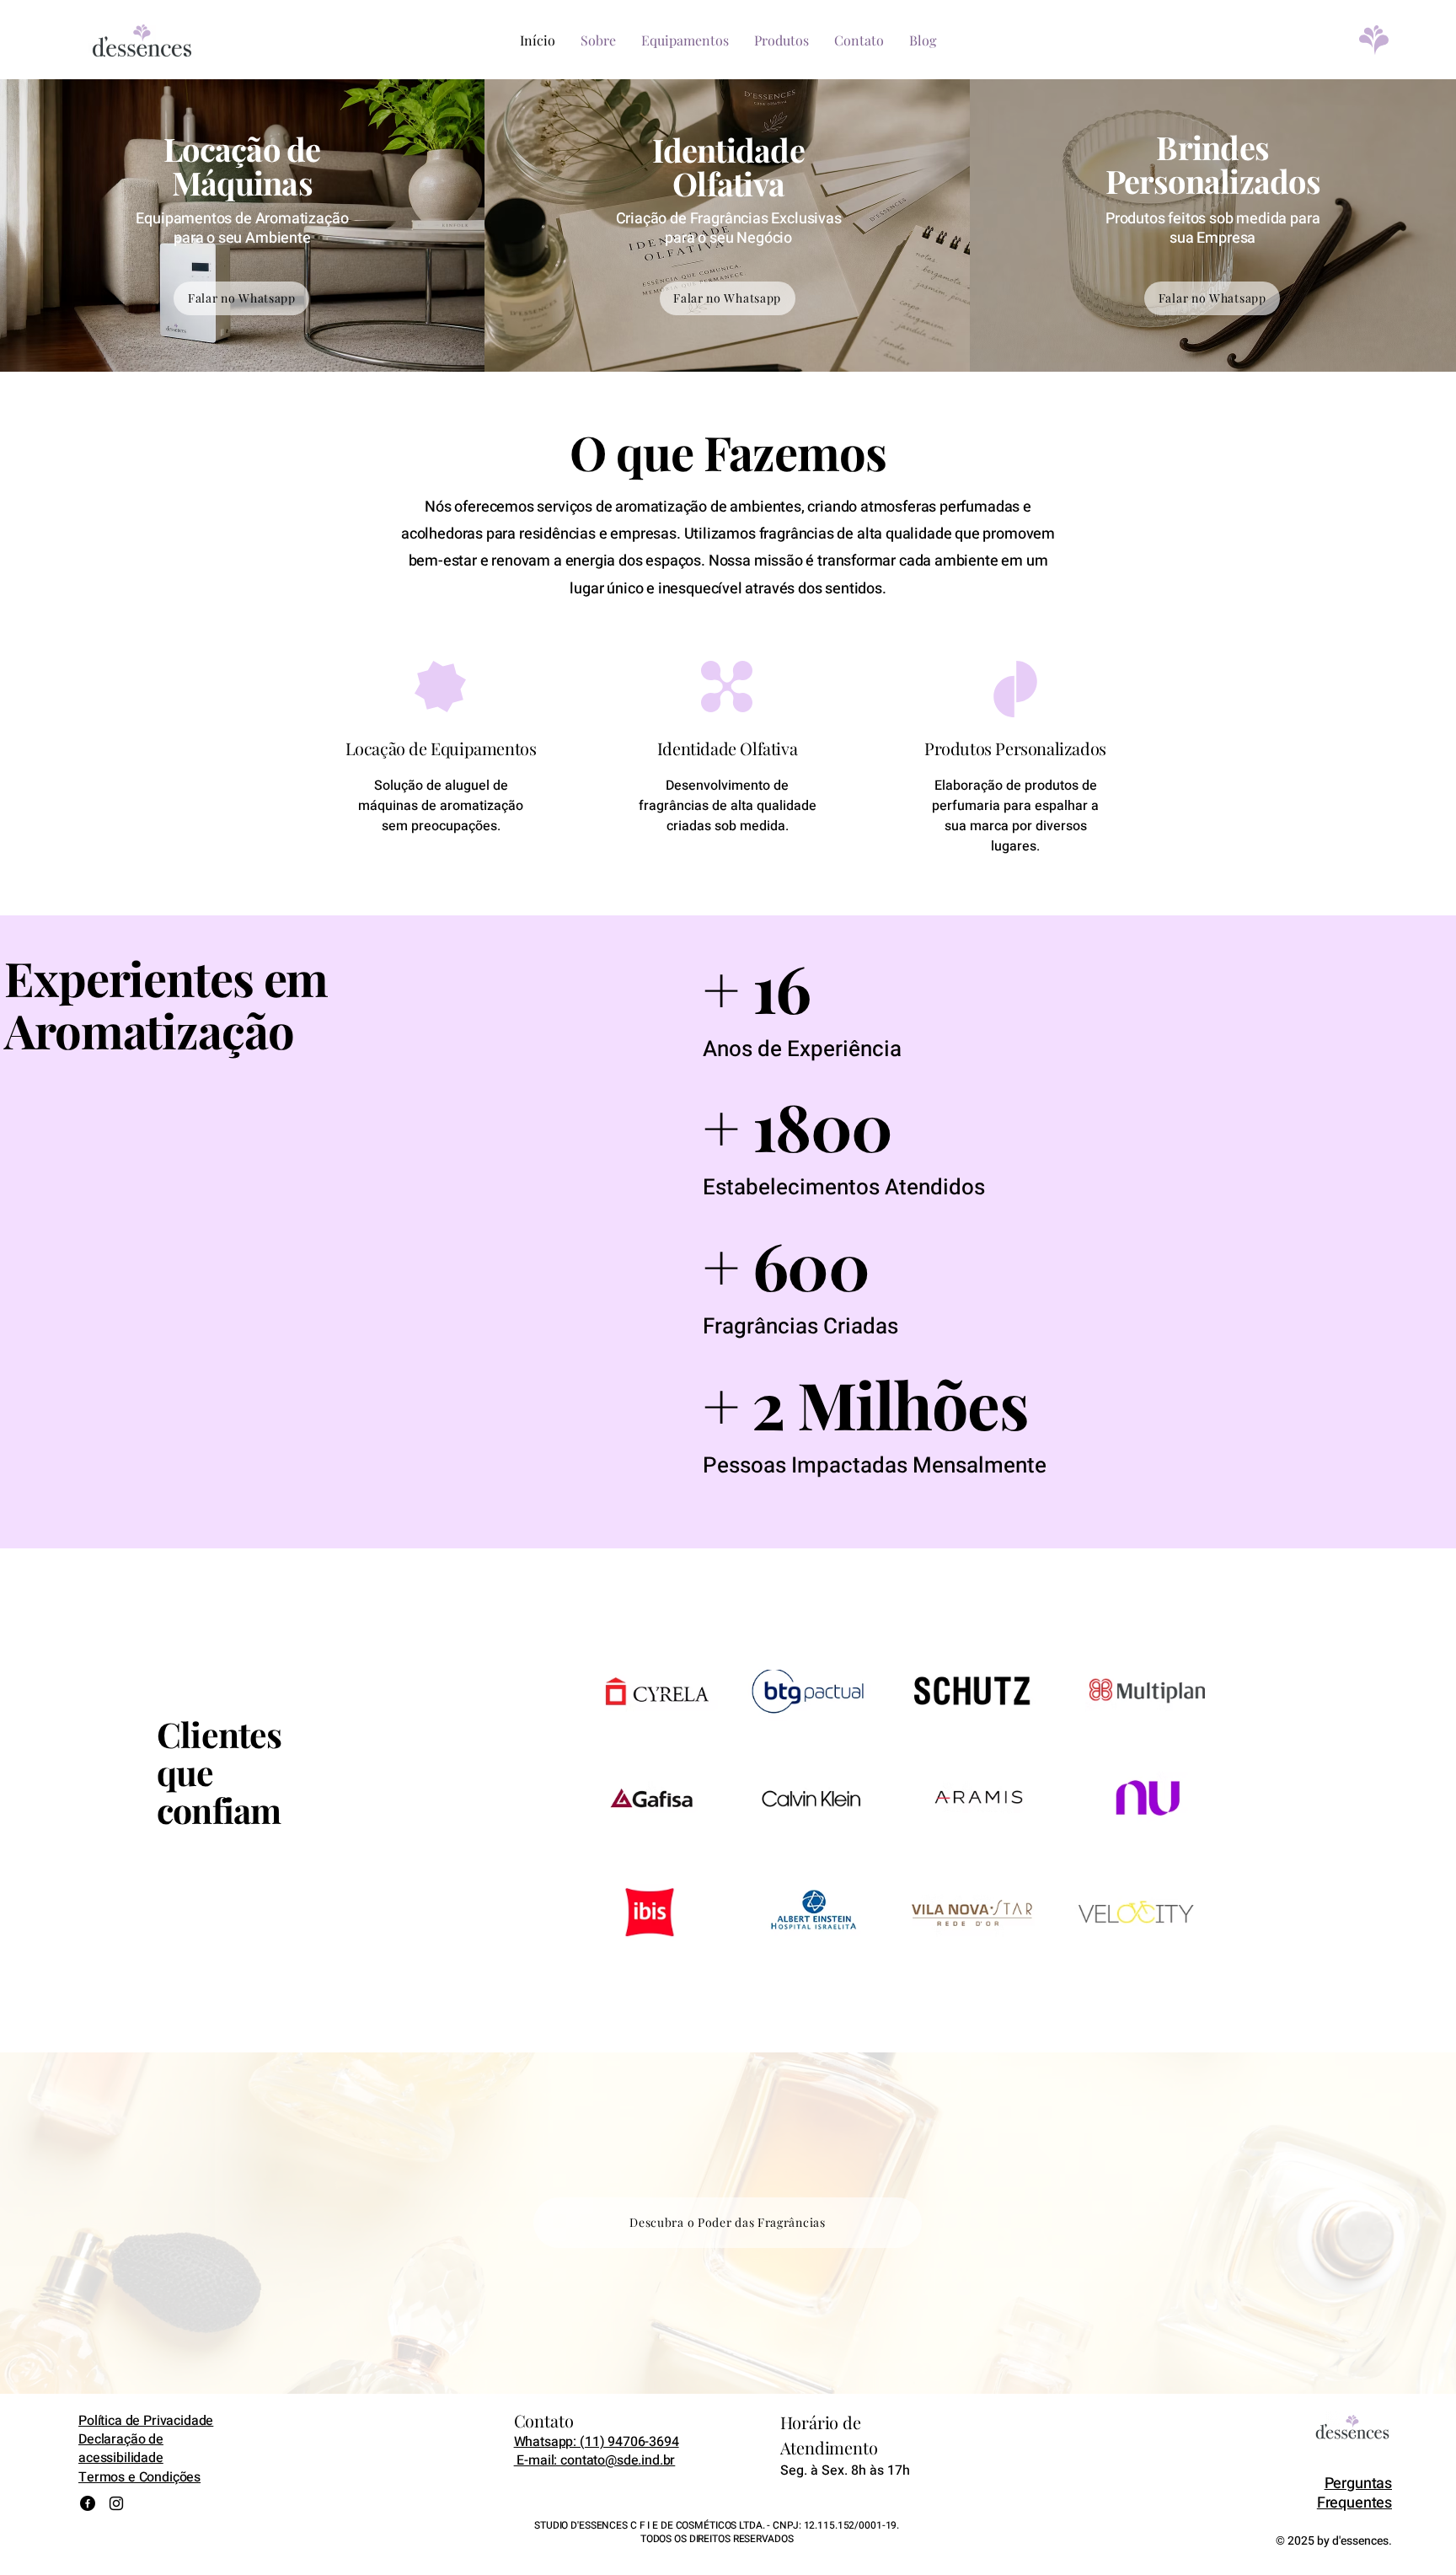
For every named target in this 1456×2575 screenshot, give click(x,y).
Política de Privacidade (146, 2421)
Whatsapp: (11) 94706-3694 (597, 2442)
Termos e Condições (139, 2477)
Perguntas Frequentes (1354, 2493)
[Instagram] (116, 2503)
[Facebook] (88, 2503)
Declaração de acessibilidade (121, 2449)
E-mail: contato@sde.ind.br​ (595, 2460)
